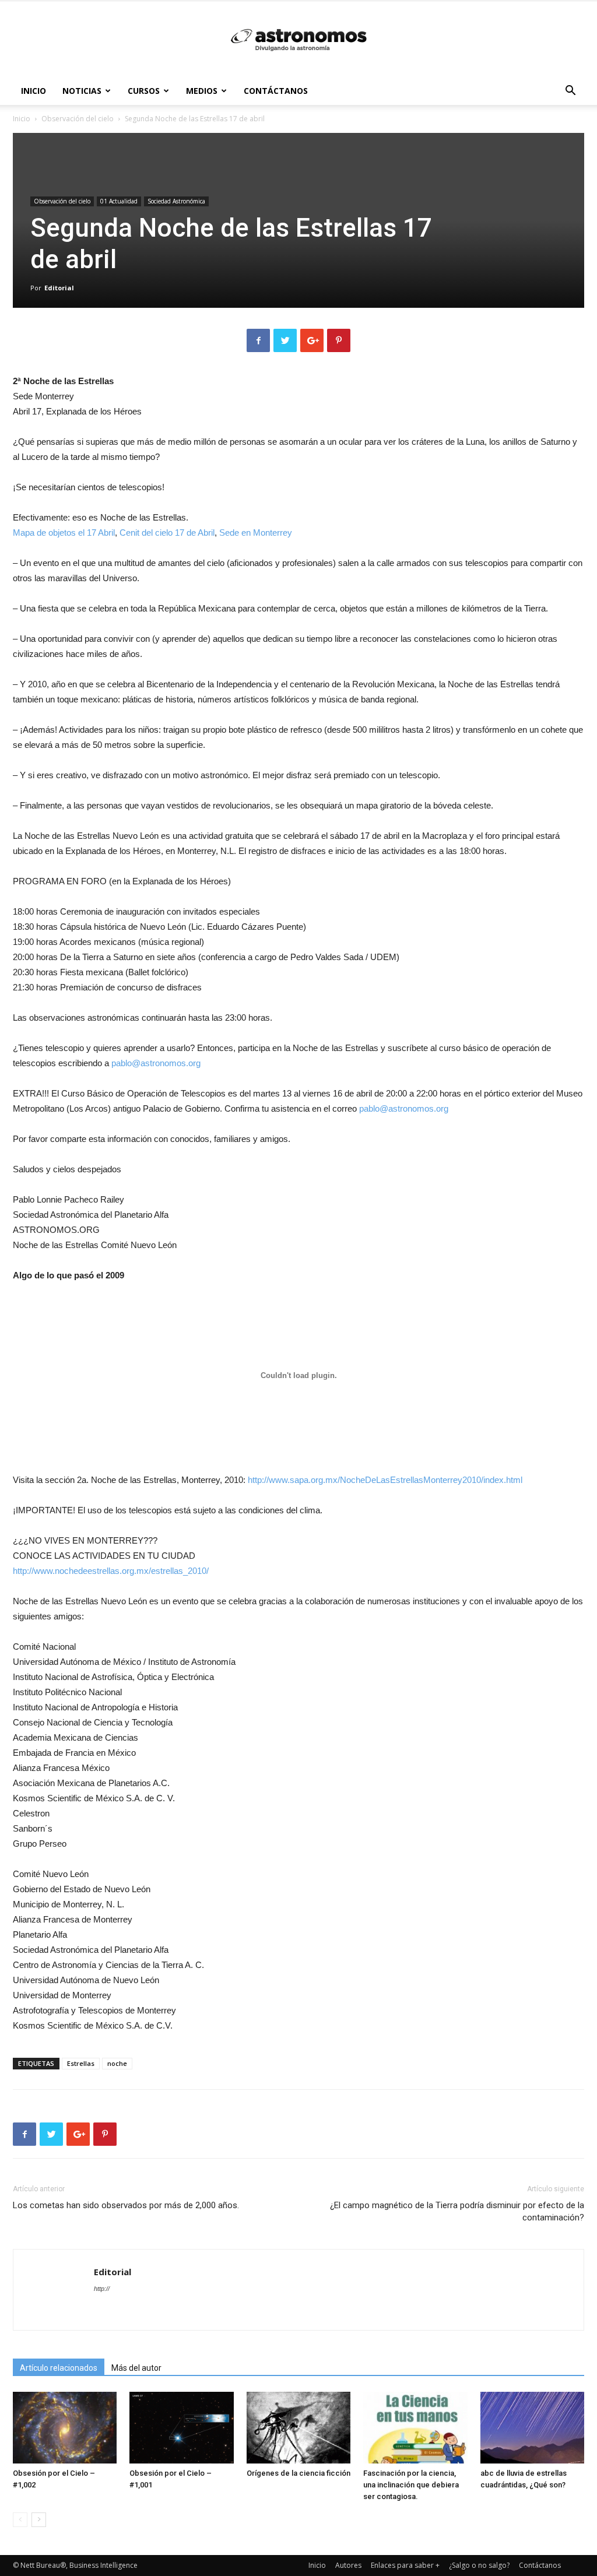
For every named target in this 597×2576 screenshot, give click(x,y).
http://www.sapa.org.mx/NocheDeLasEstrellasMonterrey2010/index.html (385, 1480)
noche (117, 2063)
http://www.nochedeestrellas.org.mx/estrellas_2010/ (111, 1571)
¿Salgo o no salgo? (479, 2565)
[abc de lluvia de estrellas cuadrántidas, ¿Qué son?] (532, 2428)
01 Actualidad (119, 201)
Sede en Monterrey (256, 533)
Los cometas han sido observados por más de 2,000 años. (126, 2205)
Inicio (34, 91)
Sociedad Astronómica (176, 201)
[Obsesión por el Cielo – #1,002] (65, 2428)
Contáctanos (276, 91)
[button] (570, 92)
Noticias (82, 91)
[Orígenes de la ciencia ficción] (298, 2428)
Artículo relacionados (59, 2368)
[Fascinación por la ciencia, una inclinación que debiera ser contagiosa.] (415, 2428)
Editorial (59, 288)
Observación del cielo (78, 119)
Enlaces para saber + (405, 2565)
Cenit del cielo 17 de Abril (167, 533)
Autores (348, 2565)
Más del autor (136, 2368)
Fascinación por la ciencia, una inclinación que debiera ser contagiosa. (411, 2485)
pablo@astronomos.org (156, 1063)
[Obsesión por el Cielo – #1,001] (181, 2428)
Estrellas (81, 2063)
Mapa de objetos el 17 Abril (64, 533)
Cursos (144, 91)
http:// (102, 2289)
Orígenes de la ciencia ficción (298, 2473)
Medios (202, 91)
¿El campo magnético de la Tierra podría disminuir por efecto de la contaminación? (457, 2211)
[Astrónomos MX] (298, 40)
